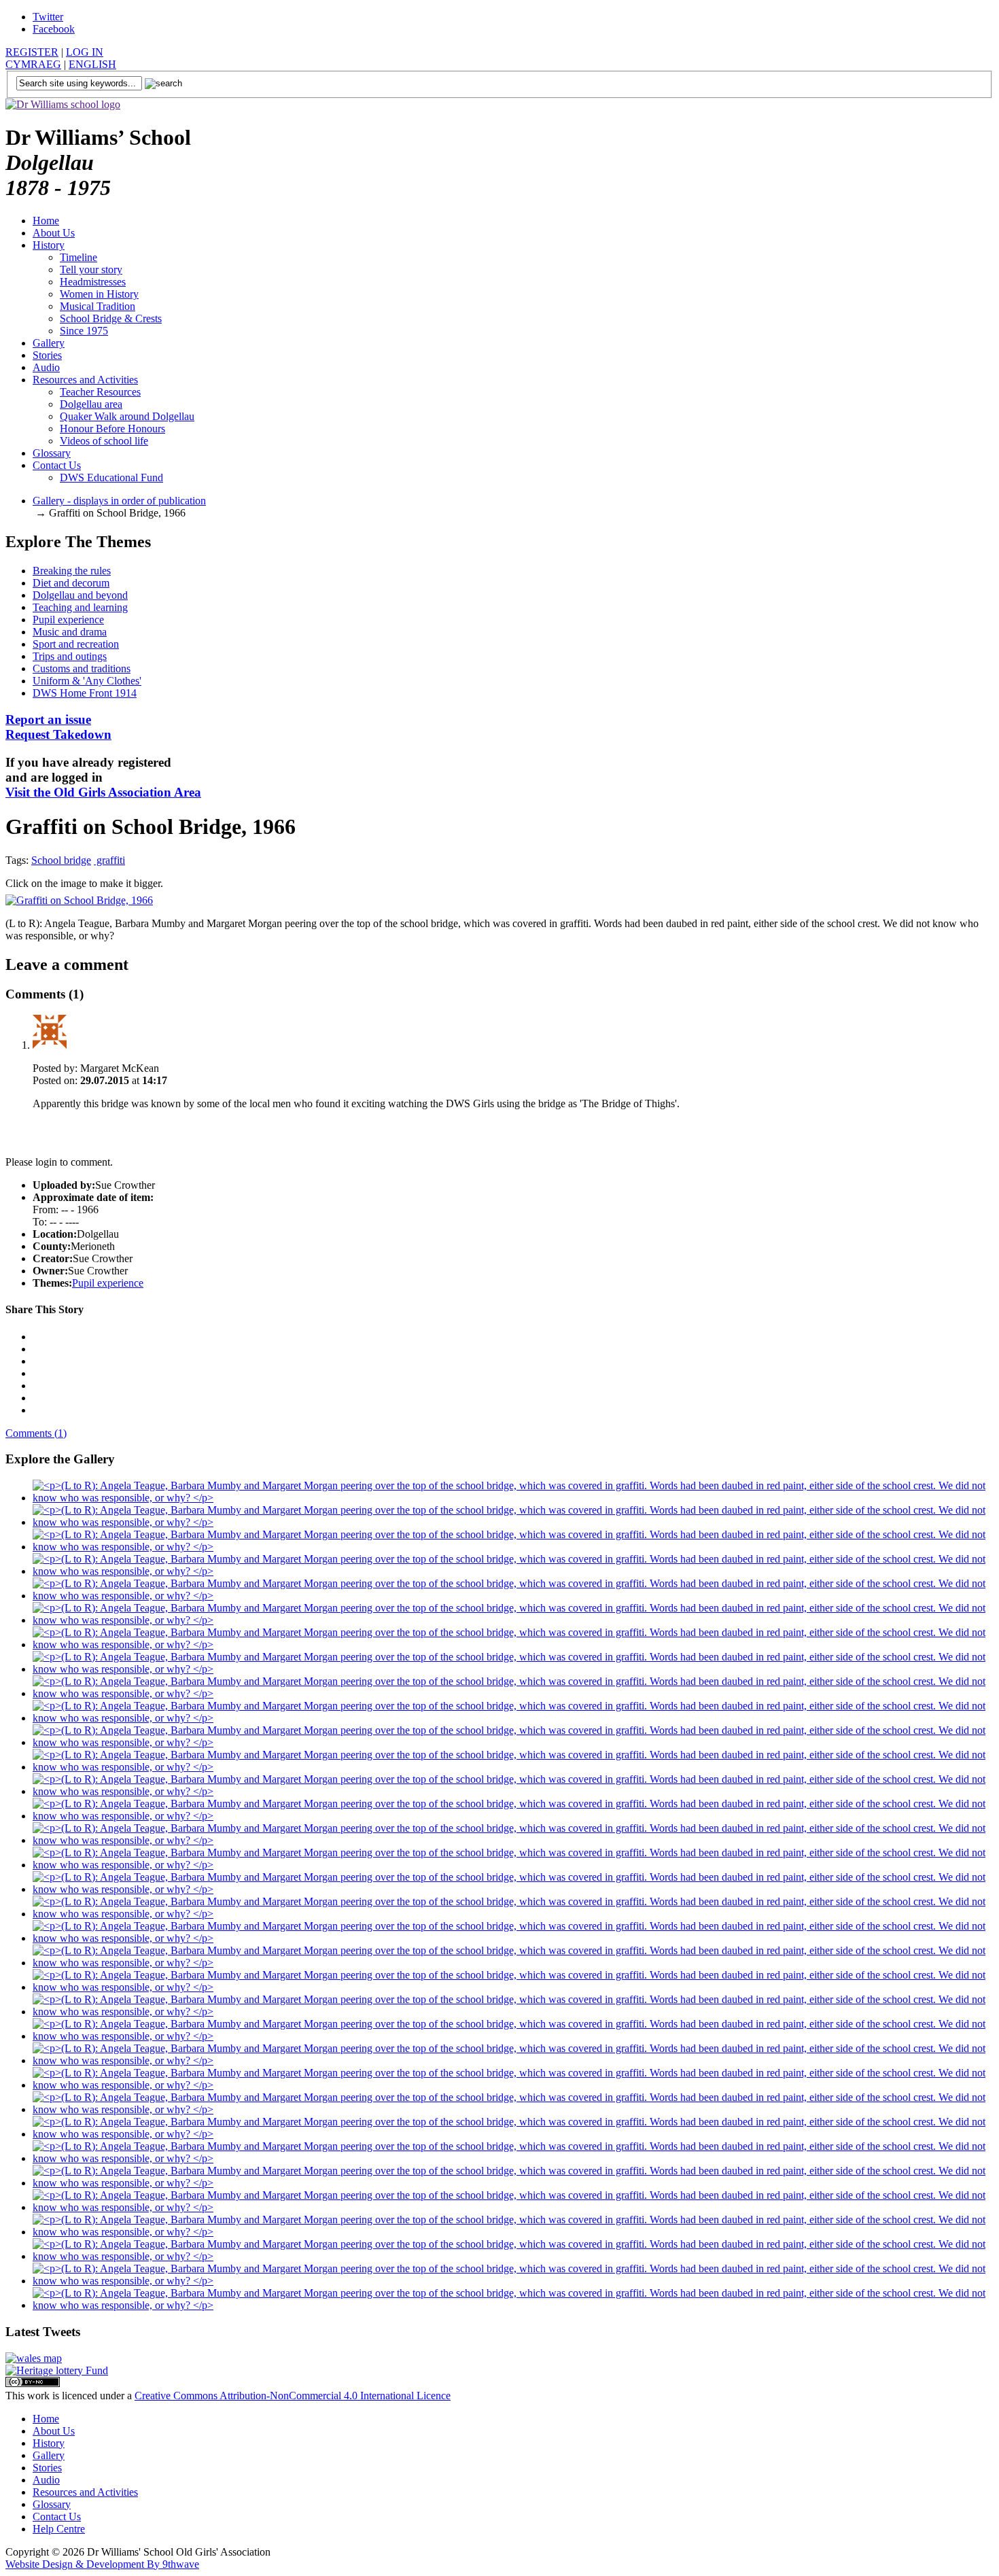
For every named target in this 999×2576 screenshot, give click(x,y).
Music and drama (70, 632)
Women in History (99, 294)
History (49, 245)
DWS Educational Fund (111, 477)
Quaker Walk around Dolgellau (127, 416)
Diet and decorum (71, 583)
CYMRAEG (33, 64)
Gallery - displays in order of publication (119, 501)
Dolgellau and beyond (80, 595)
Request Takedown (58, 727)
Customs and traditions (82, 668)
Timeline (78, 257)
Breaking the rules (72, 571)
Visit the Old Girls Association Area (103, 792)
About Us (54, 233)
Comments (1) (36, 1433)
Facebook (54, 29)
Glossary (52, 453)
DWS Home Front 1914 (85, 693)
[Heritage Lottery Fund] (57, 2370)
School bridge (61, 860)
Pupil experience (68, 620)
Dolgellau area (91, 404)
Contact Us (57, 465)
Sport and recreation (76, 644)
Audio (46, 367)
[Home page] (63, 104)
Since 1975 (84, 331)
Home (46, 221)
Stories (47, 355)
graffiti (109, 860)
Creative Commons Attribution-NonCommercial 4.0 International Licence (293, 2396)
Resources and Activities (85, 380)
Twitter (48, 17)
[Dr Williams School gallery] (513, 1498)
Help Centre (59, 2529)
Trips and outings (70, 656)
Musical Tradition (98, 306)
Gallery (49, 343)
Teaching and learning (80, 607)
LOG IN (85, 52)
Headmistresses (93, 282)
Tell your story (91, 269)
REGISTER (32, 52)
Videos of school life (104, 441)
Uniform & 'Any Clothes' (87, 681)
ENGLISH (92, 64)
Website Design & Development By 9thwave (102, 2564)
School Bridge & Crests (111, 318)
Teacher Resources (100, 392)
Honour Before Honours (112, 429)
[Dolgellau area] (34, 2358)
